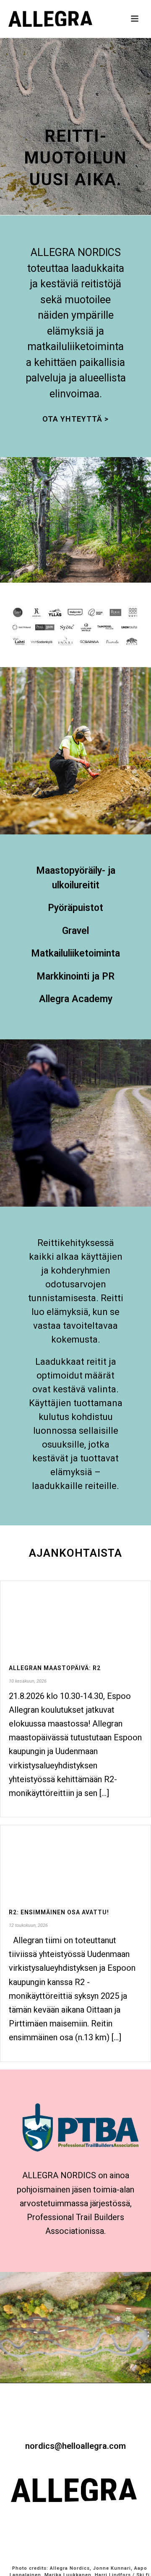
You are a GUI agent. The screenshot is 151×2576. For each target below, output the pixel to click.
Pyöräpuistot (75, 908)
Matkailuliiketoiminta (75, 953)
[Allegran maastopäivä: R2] (75, 1617)
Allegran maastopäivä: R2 (55, 1668)
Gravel (75, 931)
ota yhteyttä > (75, 419)
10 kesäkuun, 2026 (28, 1681)
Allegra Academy (76, 999)
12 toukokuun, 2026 (28, 1925)
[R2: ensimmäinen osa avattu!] (75, 1861)
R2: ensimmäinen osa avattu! (59, 1912)
